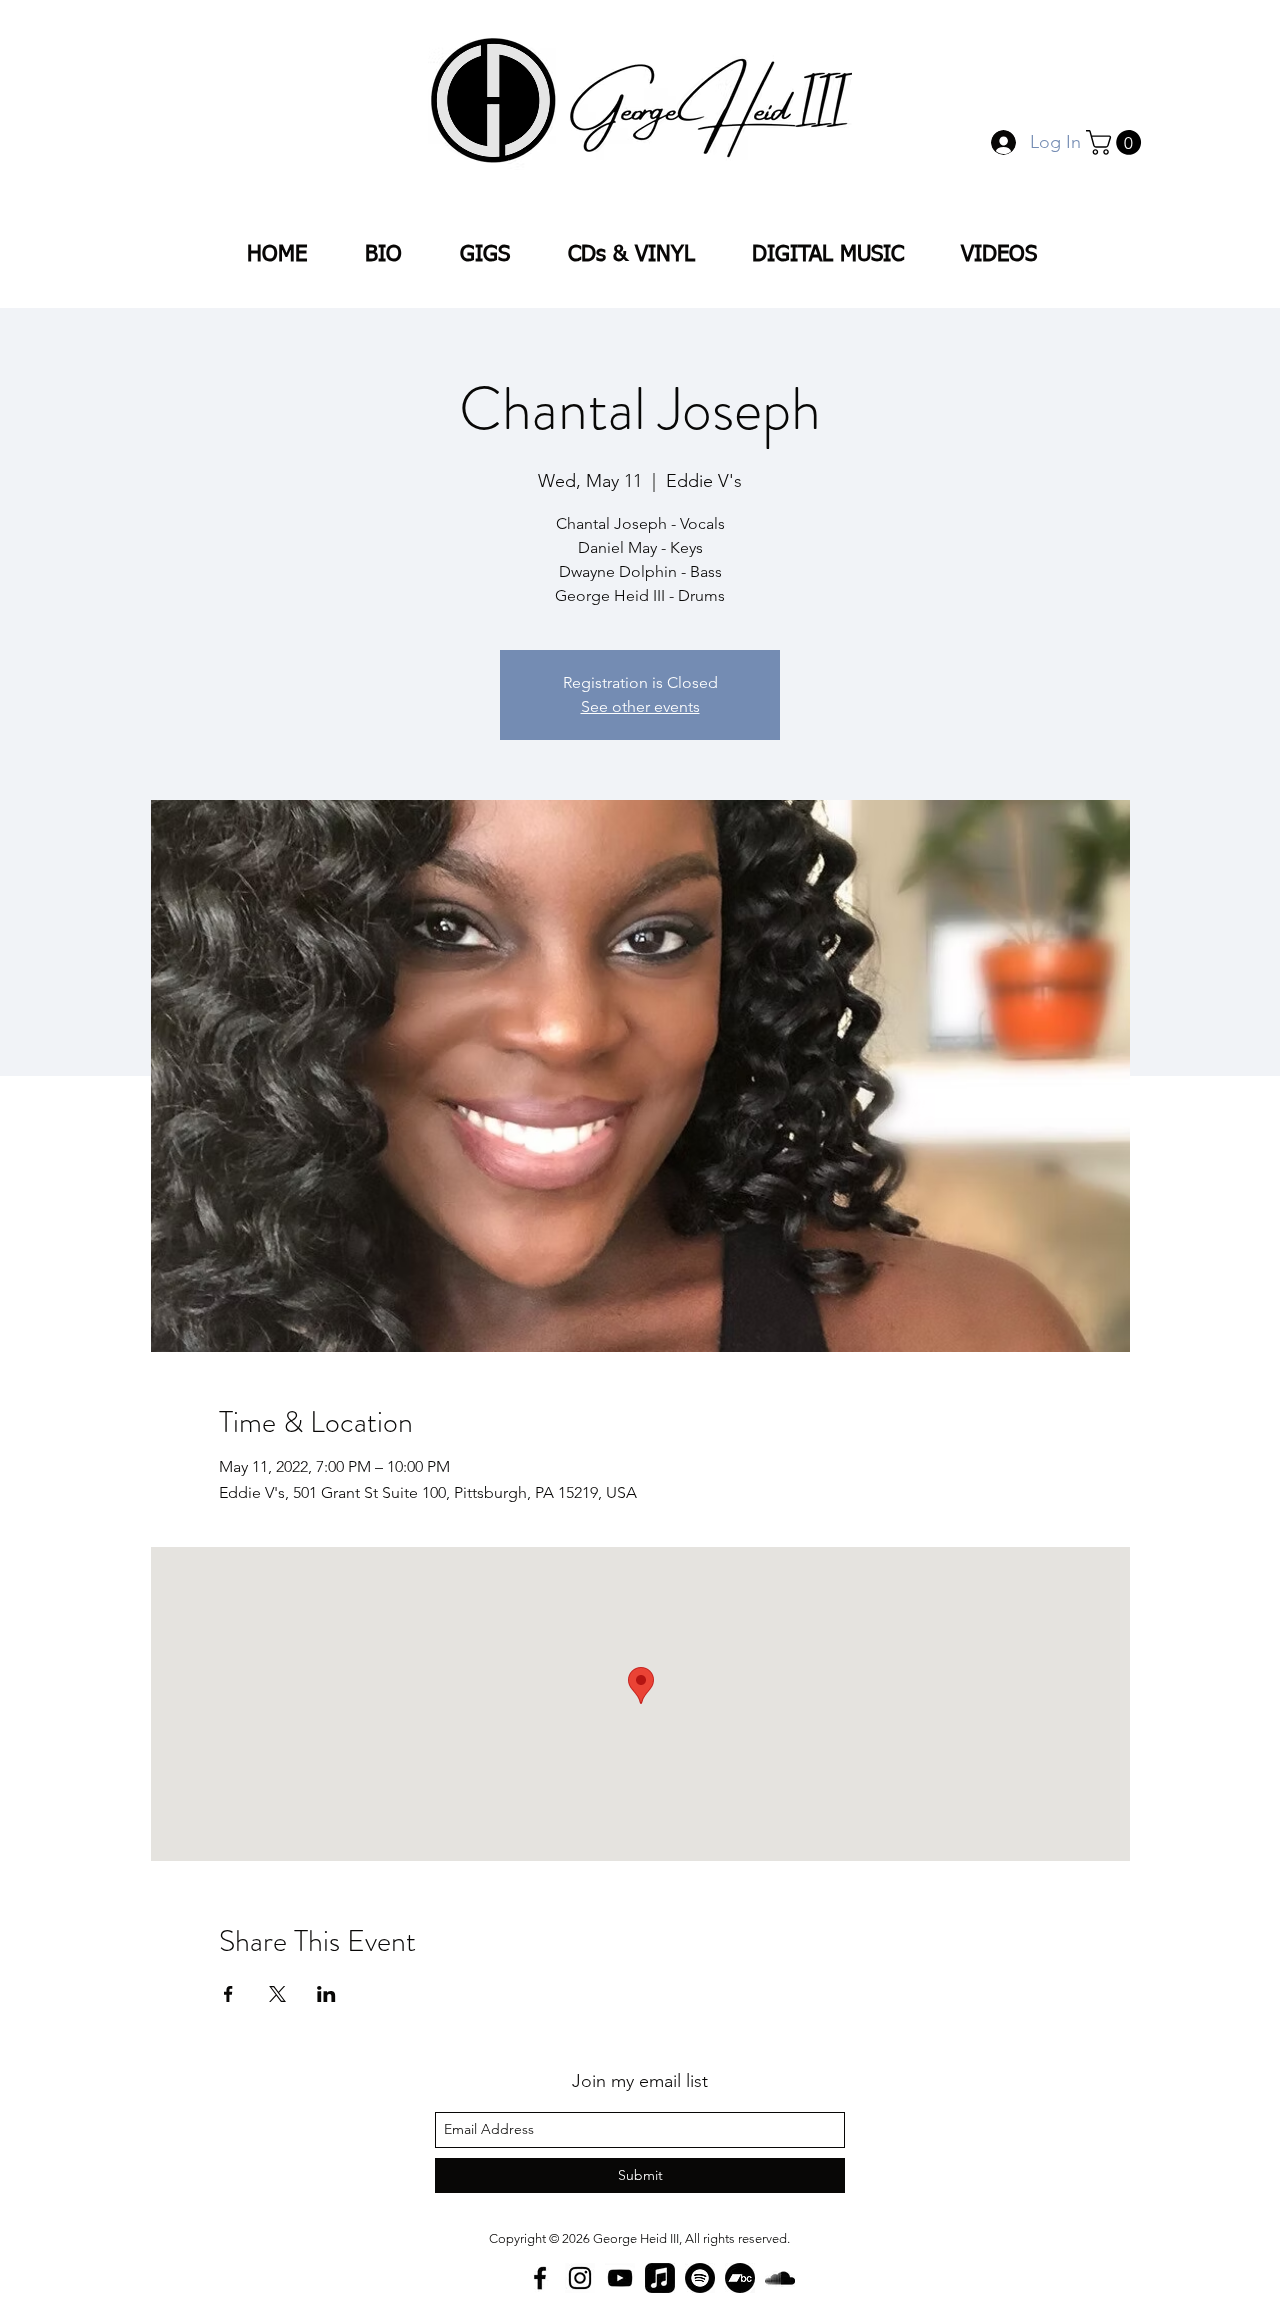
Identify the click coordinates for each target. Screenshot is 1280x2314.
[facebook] (540, 2278)
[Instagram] (580, 2278)
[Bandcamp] (740, 2278)
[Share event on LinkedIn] (326, 1994)
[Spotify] (700, 2278)
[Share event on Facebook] (228, 1994)
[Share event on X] (277, 1994)
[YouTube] (620, 2278)
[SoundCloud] (780, 2278)
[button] (1116, 142)
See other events (640, 706)
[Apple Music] (660, 2278)
